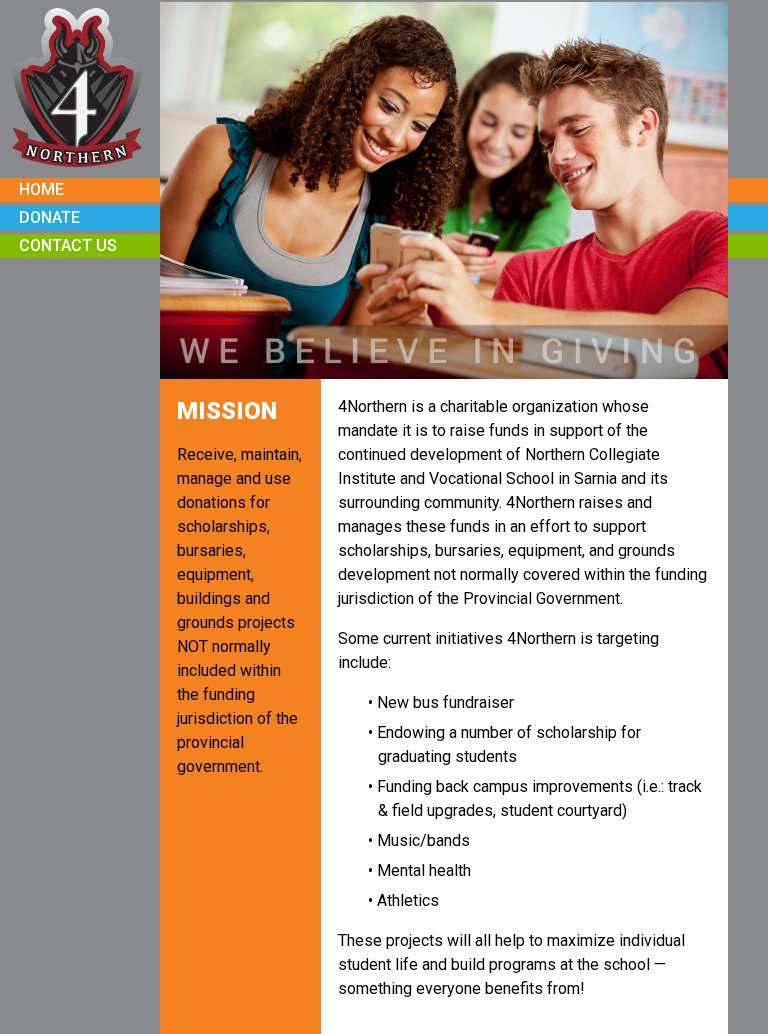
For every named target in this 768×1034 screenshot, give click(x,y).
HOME (41, 189)
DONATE (49, 217)
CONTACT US (68, 245)
